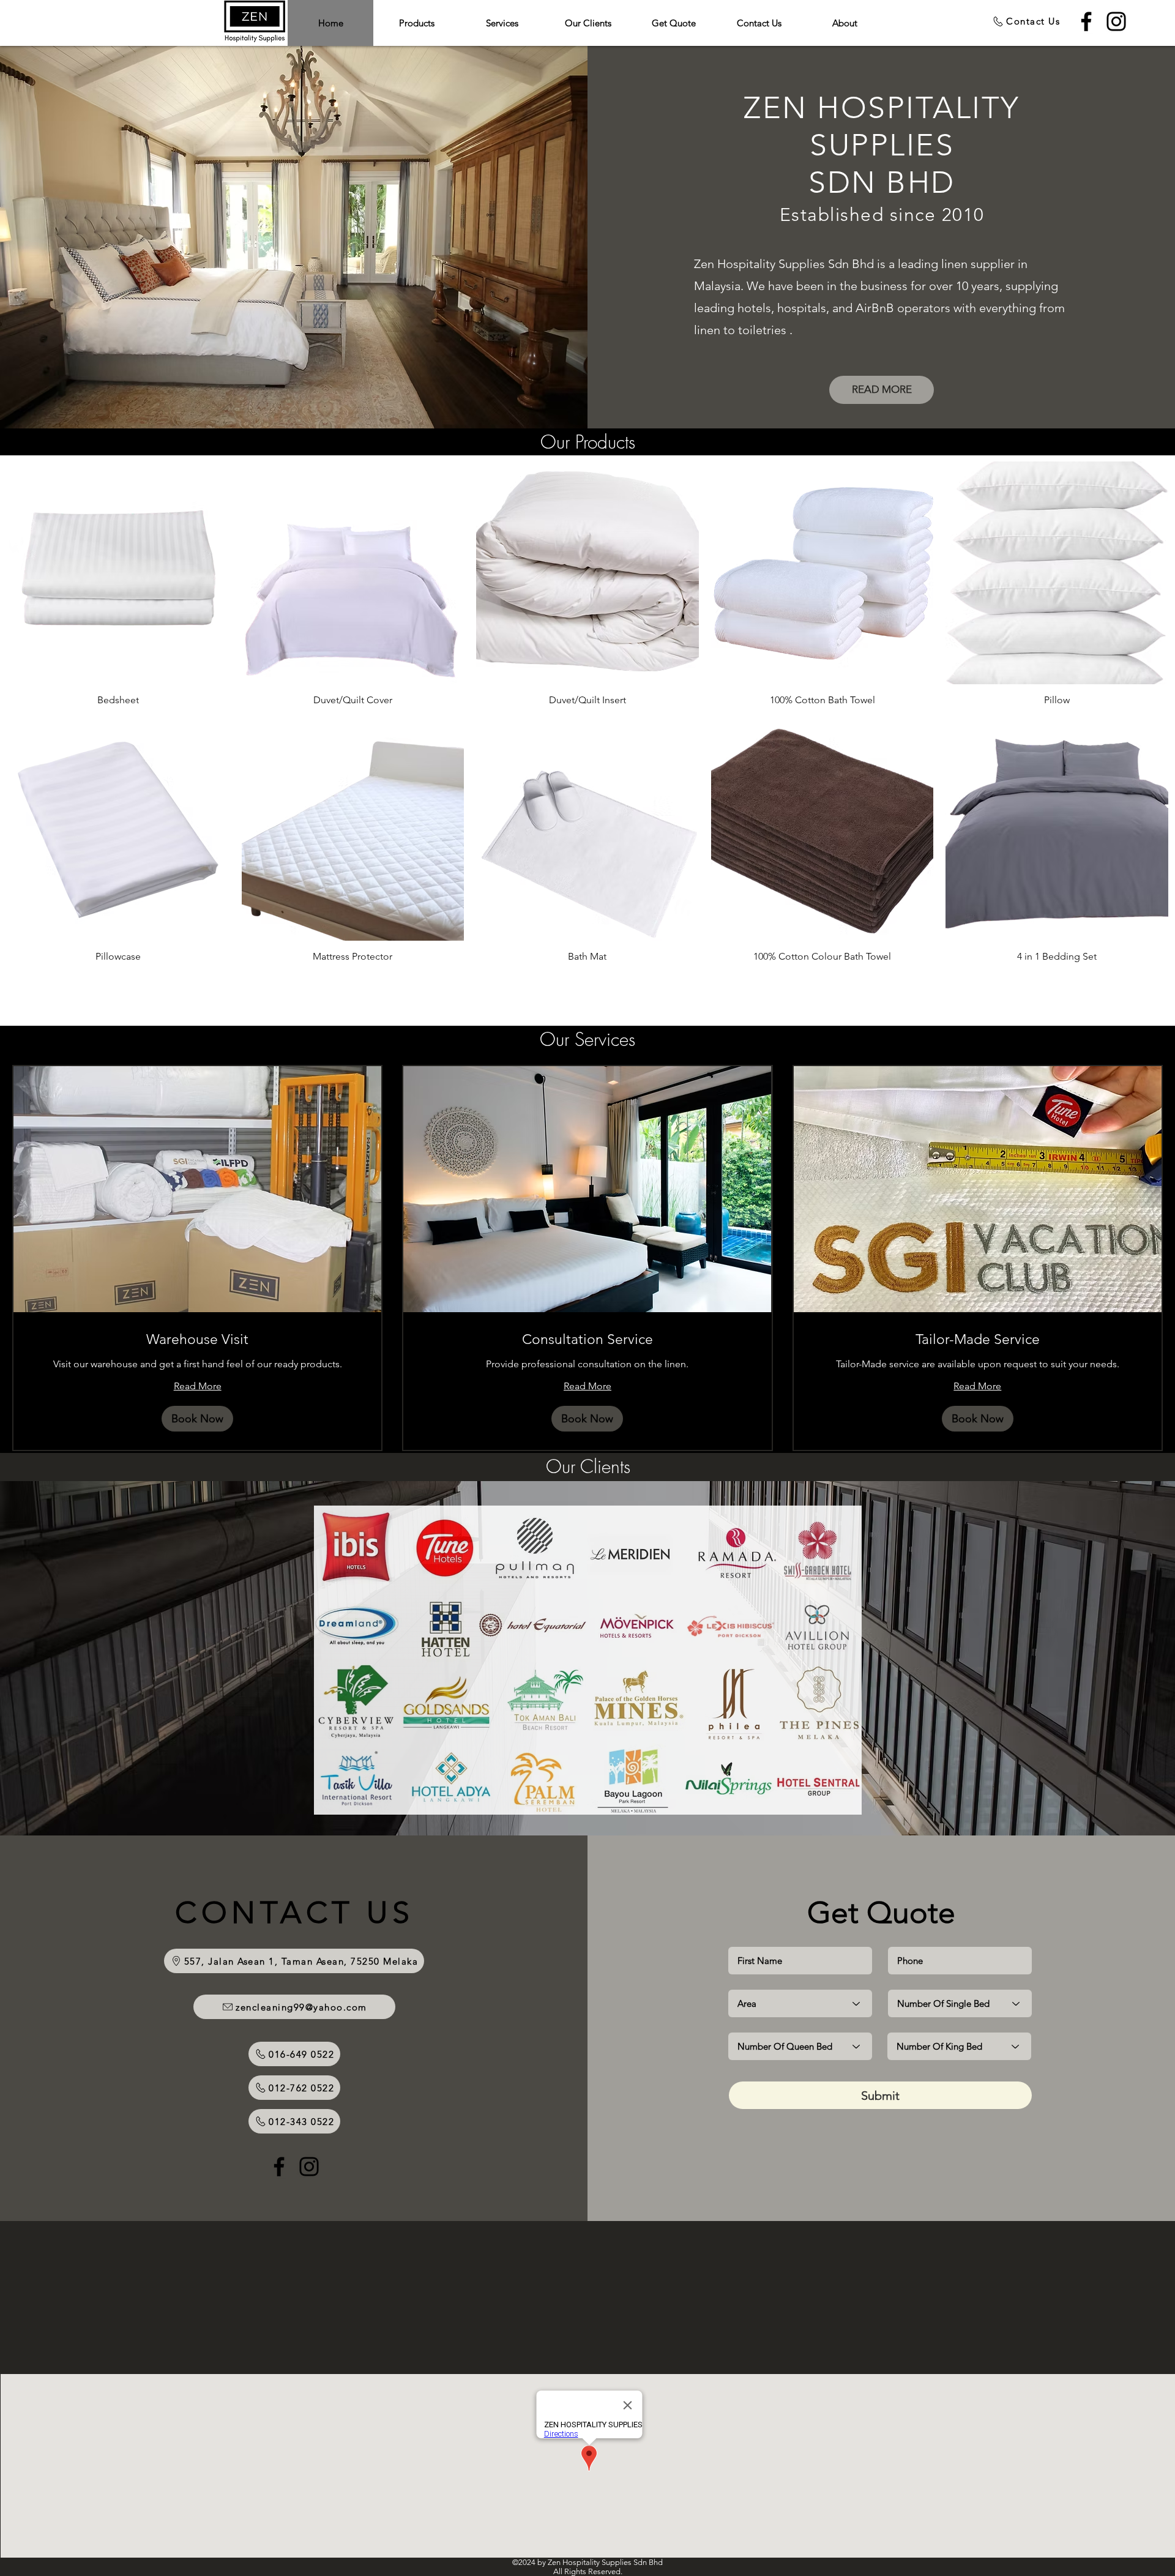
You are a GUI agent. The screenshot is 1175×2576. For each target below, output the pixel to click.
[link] (197, 1340)
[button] (197, 1419)
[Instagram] (1116, 21)
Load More (587, 997)
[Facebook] (1086, 21)
